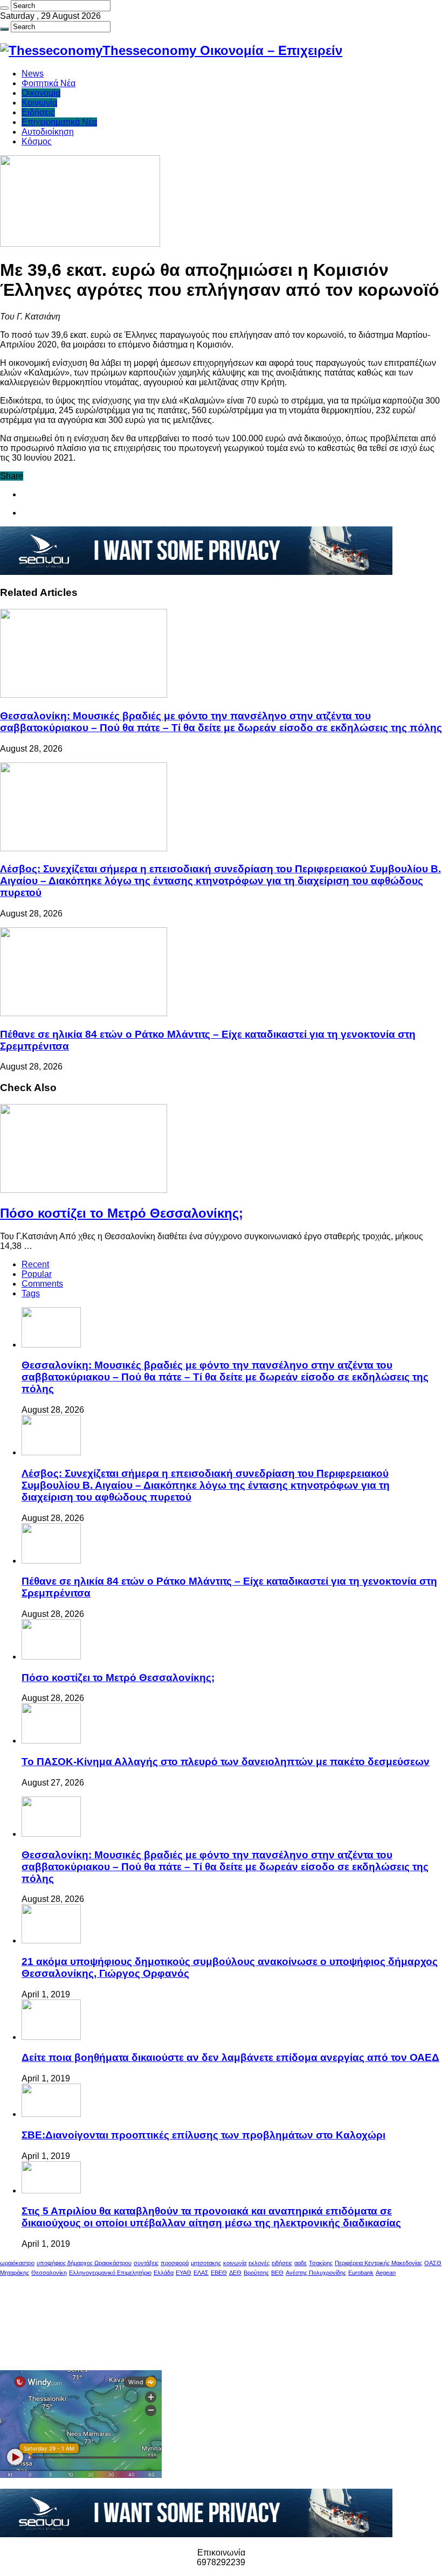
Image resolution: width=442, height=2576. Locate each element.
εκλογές (259, 2263)
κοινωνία (235, 2263)
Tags (31, 1293)
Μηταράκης (15, 2273)
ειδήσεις (282, 2263)
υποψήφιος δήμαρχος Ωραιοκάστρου (84, 2263)
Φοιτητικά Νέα (49, 83)
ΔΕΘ (235, 2273)
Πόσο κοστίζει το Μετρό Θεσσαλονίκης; (122, 1213)
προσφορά (175, 2263)
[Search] (4, 8)
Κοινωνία (39, 103)
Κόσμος (37, 141)
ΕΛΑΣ (201, 2273)
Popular (37, 1274)
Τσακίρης (321, 2263)
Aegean (386, 2273)
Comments (42, 1284)
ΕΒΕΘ (219, 2273)
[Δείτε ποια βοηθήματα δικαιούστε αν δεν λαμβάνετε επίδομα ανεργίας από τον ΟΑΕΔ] (51, 2037)
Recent (35, 1264)
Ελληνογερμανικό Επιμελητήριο (110, 2273)
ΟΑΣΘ (433, 2263)
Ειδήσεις (38, 112)
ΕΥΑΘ (184, 2273)
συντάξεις (146, 2263)
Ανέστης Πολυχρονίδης (316, 2273)
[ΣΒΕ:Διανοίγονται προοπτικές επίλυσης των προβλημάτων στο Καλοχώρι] (51, 2114)
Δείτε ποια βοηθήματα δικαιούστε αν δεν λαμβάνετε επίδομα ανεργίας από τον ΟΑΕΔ (230, 2057)
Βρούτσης (256, 2273)
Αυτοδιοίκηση (48, 132)
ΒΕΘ (277, 2273)
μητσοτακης (206, 2263)
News (33, 74)
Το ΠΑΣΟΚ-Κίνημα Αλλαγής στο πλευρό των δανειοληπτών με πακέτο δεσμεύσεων (226, 1762)
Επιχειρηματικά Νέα (59, 122)
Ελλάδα (164, 2273)
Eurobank (361, 2273)
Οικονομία (41, 93)
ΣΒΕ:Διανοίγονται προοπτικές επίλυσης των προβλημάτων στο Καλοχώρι (203, 2135)
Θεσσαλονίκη (49, 2273)
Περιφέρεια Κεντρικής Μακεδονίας (378, 2263)
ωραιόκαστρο (17, 2263)
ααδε (301, 2263)
